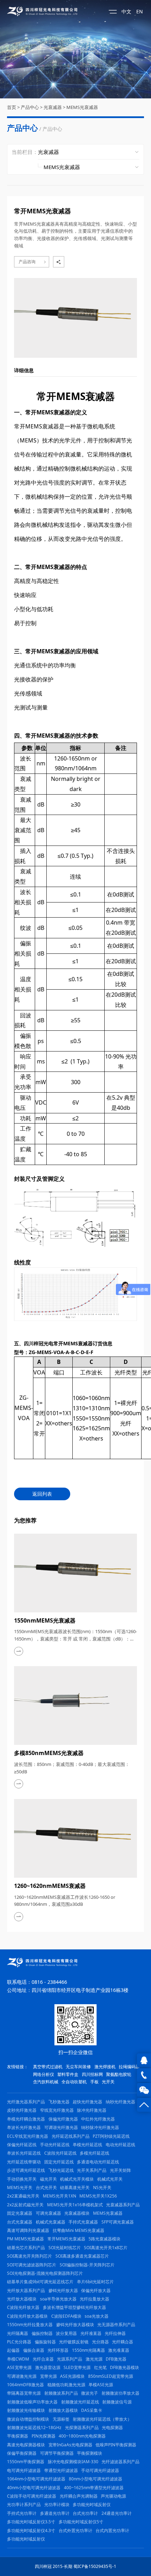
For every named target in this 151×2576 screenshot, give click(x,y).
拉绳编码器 (129, 2067)
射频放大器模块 (63, 2410)
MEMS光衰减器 (82, 107)
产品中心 (30, 107)
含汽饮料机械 (46, 2082)
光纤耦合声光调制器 (79, 2496)
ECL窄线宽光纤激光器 (28, 2136)
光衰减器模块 (77, 2213)
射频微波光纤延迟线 (80, 2402)
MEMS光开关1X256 (98, 2196)
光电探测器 (112, 2428)
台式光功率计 (85, 2513)
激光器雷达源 (48, 2367)
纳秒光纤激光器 (120, 2102)
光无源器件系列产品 (116, 2325)
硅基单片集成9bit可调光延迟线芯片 (40, 2282)
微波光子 (90, 2393)
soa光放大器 (97, 2316)
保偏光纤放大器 (96, 2290)
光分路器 (100, 2342)
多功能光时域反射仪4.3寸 (31, 2530)
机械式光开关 (110, 2179)
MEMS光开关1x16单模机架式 (75, 2205)
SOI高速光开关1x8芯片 (106, 2248)
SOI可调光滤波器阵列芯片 (32, 2265)
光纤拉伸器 (115, 2333)
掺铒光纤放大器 (63, 2290)
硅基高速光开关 (75, 2187)
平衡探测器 (18, 2436)
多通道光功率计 (55, 2513)
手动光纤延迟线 (55, 2145)
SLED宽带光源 (77, 2367)
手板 (94, 2082)
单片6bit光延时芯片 (95, 2282)
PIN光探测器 (44, 2436)
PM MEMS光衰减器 (25, 2239)
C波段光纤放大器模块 (27, 2316)
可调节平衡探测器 (57, 2453)
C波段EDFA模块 (66, 2316)
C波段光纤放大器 (23, 2307)
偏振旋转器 (45, 2342)
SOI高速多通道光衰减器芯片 (82, 2256)
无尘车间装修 (78, 2067)
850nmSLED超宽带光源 (111, 2376)
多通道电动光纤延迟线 (98, 2162)
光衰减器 (53, 107)
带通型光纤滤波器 (61, 2470)
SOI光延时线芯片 (65, 2248)
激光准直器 (119, 2350)
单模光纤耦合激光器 (26, 2119)
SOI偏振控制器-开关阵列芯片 (87, 2265)
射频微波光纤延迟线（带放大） (102, 2419)
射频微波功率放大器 (120, 2393)
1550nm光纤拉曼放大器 (30, 2325)
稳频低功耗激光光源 (66, 2385)
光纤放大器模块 (22, 2299)
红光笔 (100, 2367)
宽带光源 (48, 2376)
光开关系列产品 (92, 2170)
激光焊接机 (105, 2067)
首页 (12, 107)
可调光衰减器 (48, 2213)
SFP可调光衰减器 (118, 2222)
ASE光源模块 (72, 2376)
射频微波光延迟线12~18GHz (34, 2428)
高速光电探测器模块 (26, 2445)
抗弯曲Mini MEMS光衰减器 (78, 2230)
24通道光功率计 (117, 2513)
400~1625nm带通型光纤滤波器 (94, 2488)
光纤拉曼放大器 (94, 2299)
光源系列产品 (70, 2359)
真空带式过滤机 (48, 2067)
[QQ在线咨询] (144, 2060)
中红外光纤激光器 (98, 2119)
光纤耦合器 (123, 2342)
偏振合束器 (34, 2350)
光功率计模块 (57, 2504)
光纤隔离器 (18, 2333)
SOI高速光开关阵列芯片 (29, 2256)
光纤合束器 (43, 2359)
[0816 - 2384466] (144, 2075)
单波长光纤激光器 (24, 2127)
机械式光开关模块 (77, 2179)
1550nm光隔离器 (88, 2350)
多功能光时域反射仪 (92, 2504)
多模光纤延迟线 (94, 2153)
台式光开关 (46, 2187)
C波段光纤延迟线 (60, 2153)
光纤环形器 (58, 2350)
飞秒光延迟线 (61, 2170)
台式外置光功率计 (75, 2530)
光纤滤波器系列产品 (120, 2462)
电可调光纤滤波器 (24, 2470)
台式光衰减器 (20, 2222)
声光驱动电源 (113, 2496)
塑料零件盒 (68, 2074)
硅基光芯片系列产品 (26, 2248)
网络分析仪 (44, 2074)
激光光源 (94, 2359)
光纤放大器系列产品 (26, 2290)
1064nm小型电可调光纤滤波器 (36, 2479)
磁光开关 (48, 2179)
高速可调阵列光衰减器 (28, 2230)
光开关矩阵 (120, 2170)
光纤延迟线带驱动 (24, 2162)
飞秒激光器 (59, 2102)
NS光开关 (102, 2187)
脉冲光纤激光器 (92, 2110)
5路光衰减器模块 (104, 2239)
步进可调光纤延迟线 (26, 2170)
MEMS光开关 (20, 2187)
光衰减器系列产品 (123, 2205)
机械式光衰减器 (51, 2222)
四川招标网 (92, 2074)
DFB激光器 (116, 2359)
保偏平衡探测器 (22, 2453)
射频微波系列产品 (61, 2393)
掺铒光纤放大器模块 (75, 2325)
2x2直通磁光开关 (23, 2196)
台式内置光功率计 (112, 2530)
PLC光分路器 (19, 2342)
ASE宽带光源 (19, 2367)
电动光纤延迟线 (120, 2145)
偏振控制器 (42, 2333)
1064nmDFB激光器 (25, 2385)
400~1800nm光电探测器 (82, 2436)
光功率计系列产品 (24, 2504)
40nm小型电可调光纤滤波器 (34, 2488)
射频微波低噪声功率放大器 (32, 2402)
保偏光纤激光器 (63, 2119)
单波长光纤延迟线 (24, 2153)
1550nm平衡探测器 (26, 2462)
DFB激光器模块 (124, 2367)
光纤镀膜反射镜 (74, 2342)
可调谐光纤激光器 (61, 2127)
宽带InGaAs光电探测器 (70, 2445)
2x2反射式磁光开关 (25, 2205)
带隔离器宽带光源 (24, 2393)
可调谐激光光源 (22, 2376)
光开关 (108, 2082)
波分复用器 (66, 2333)
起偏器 (13, 2350)
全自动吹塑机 (74, 2082)
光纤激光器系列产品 (26, 2102)
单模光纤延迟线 (87, 2145)
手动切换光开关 (22, 2179)
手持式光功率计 (22, 2513)
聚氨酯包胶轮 (119, 2074)
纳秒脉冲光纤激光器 (100, 2127)
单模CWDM (18, 2359)
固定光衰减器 (20, 2213)
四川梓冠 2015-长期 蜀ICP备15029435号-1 (75, 2566)
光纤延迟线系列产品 (71, 2136)
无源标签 (61, 2419)
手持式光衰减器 (83, 2222)
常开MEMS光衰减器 (66, 2239)
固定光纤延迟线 (59, 2162)
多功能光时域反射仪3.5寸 (31, 2522)
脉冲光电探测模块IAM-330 (73, 2462)
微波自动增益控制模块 (28, 2419)
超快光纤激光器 (87, 2102)
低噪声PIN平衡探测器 (116, 2445)
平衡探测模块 (90, 2453)
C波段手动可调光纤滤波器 (32, 2496)
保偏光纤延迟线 (22, 2145)
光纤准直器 (91, 2333)
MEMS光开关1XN (60, 2196)
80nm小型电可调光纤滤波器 (96, 2479)
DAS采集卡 (92, 2410)
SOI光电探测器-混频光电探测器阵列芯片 (45, 2273)
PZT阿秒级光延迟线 (111, 2136)
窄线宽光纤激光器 (57, 2110)
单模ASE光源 (101, 2385)
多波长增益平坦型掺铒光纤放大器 (74, 2307)
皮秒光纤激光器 (22, 2110)
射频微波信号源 (117, 2402)
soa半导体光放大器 (58, 2299)
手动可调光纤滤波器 (100, 2470)
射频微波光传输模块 (26, 2410)
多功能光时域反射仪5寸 (81, 2522)
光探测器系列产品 (82, 2428)
